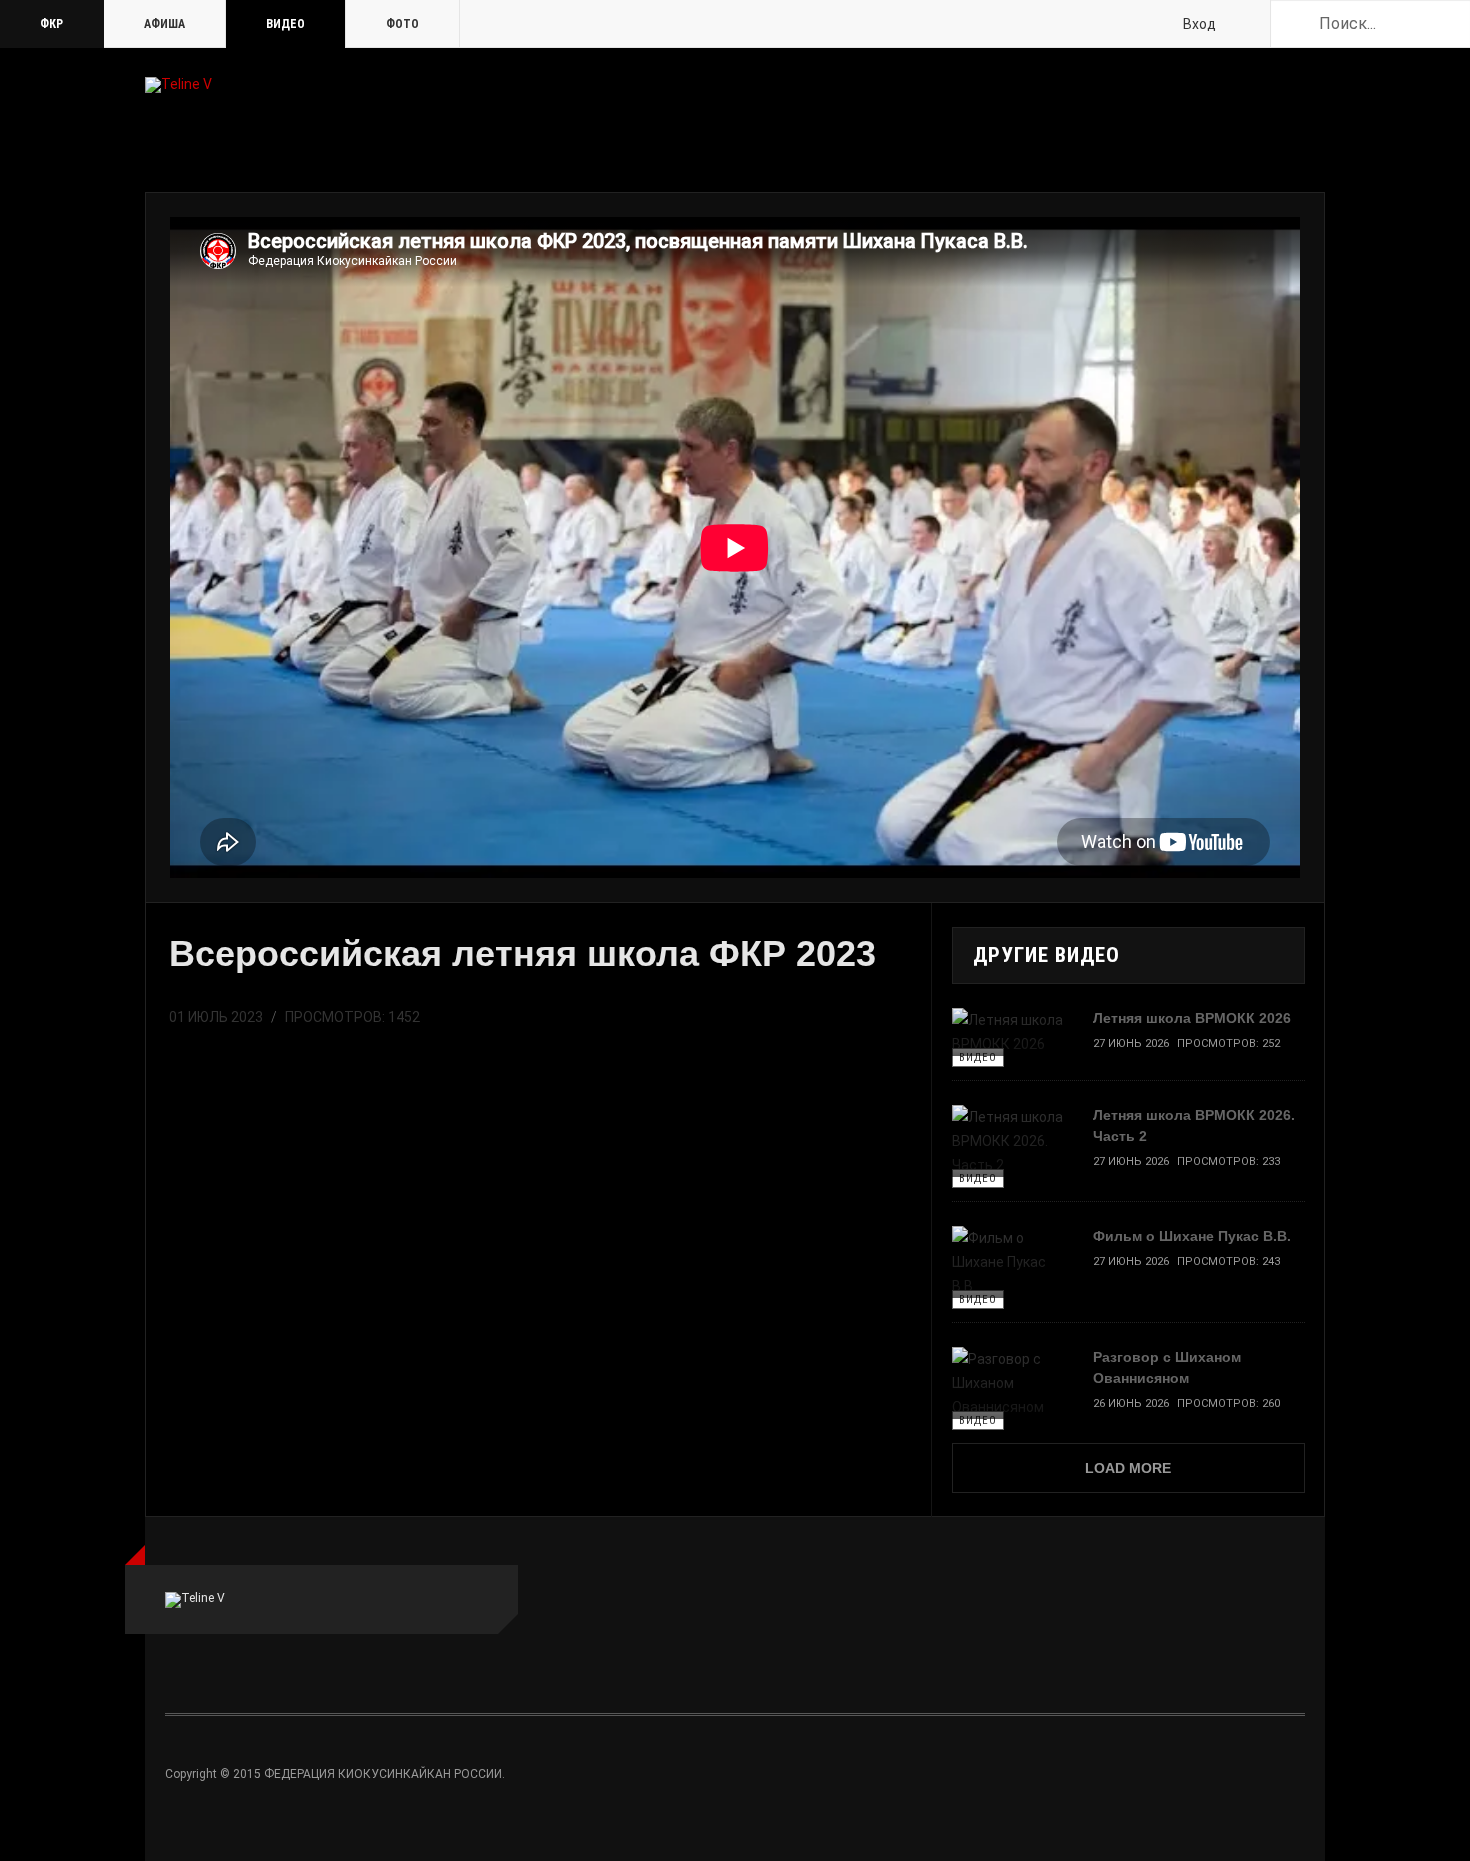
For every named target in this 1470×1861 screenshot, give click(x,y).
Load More (1128, 1468)
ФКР (51, 24)
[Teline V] (178, 85)
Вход (1199, 24)
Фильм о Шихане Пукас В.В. (1192, 1236)
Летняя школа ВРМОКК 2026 (1192, 1018)
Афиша (164, 24)
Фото (402, 24)
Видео (285, 24)
